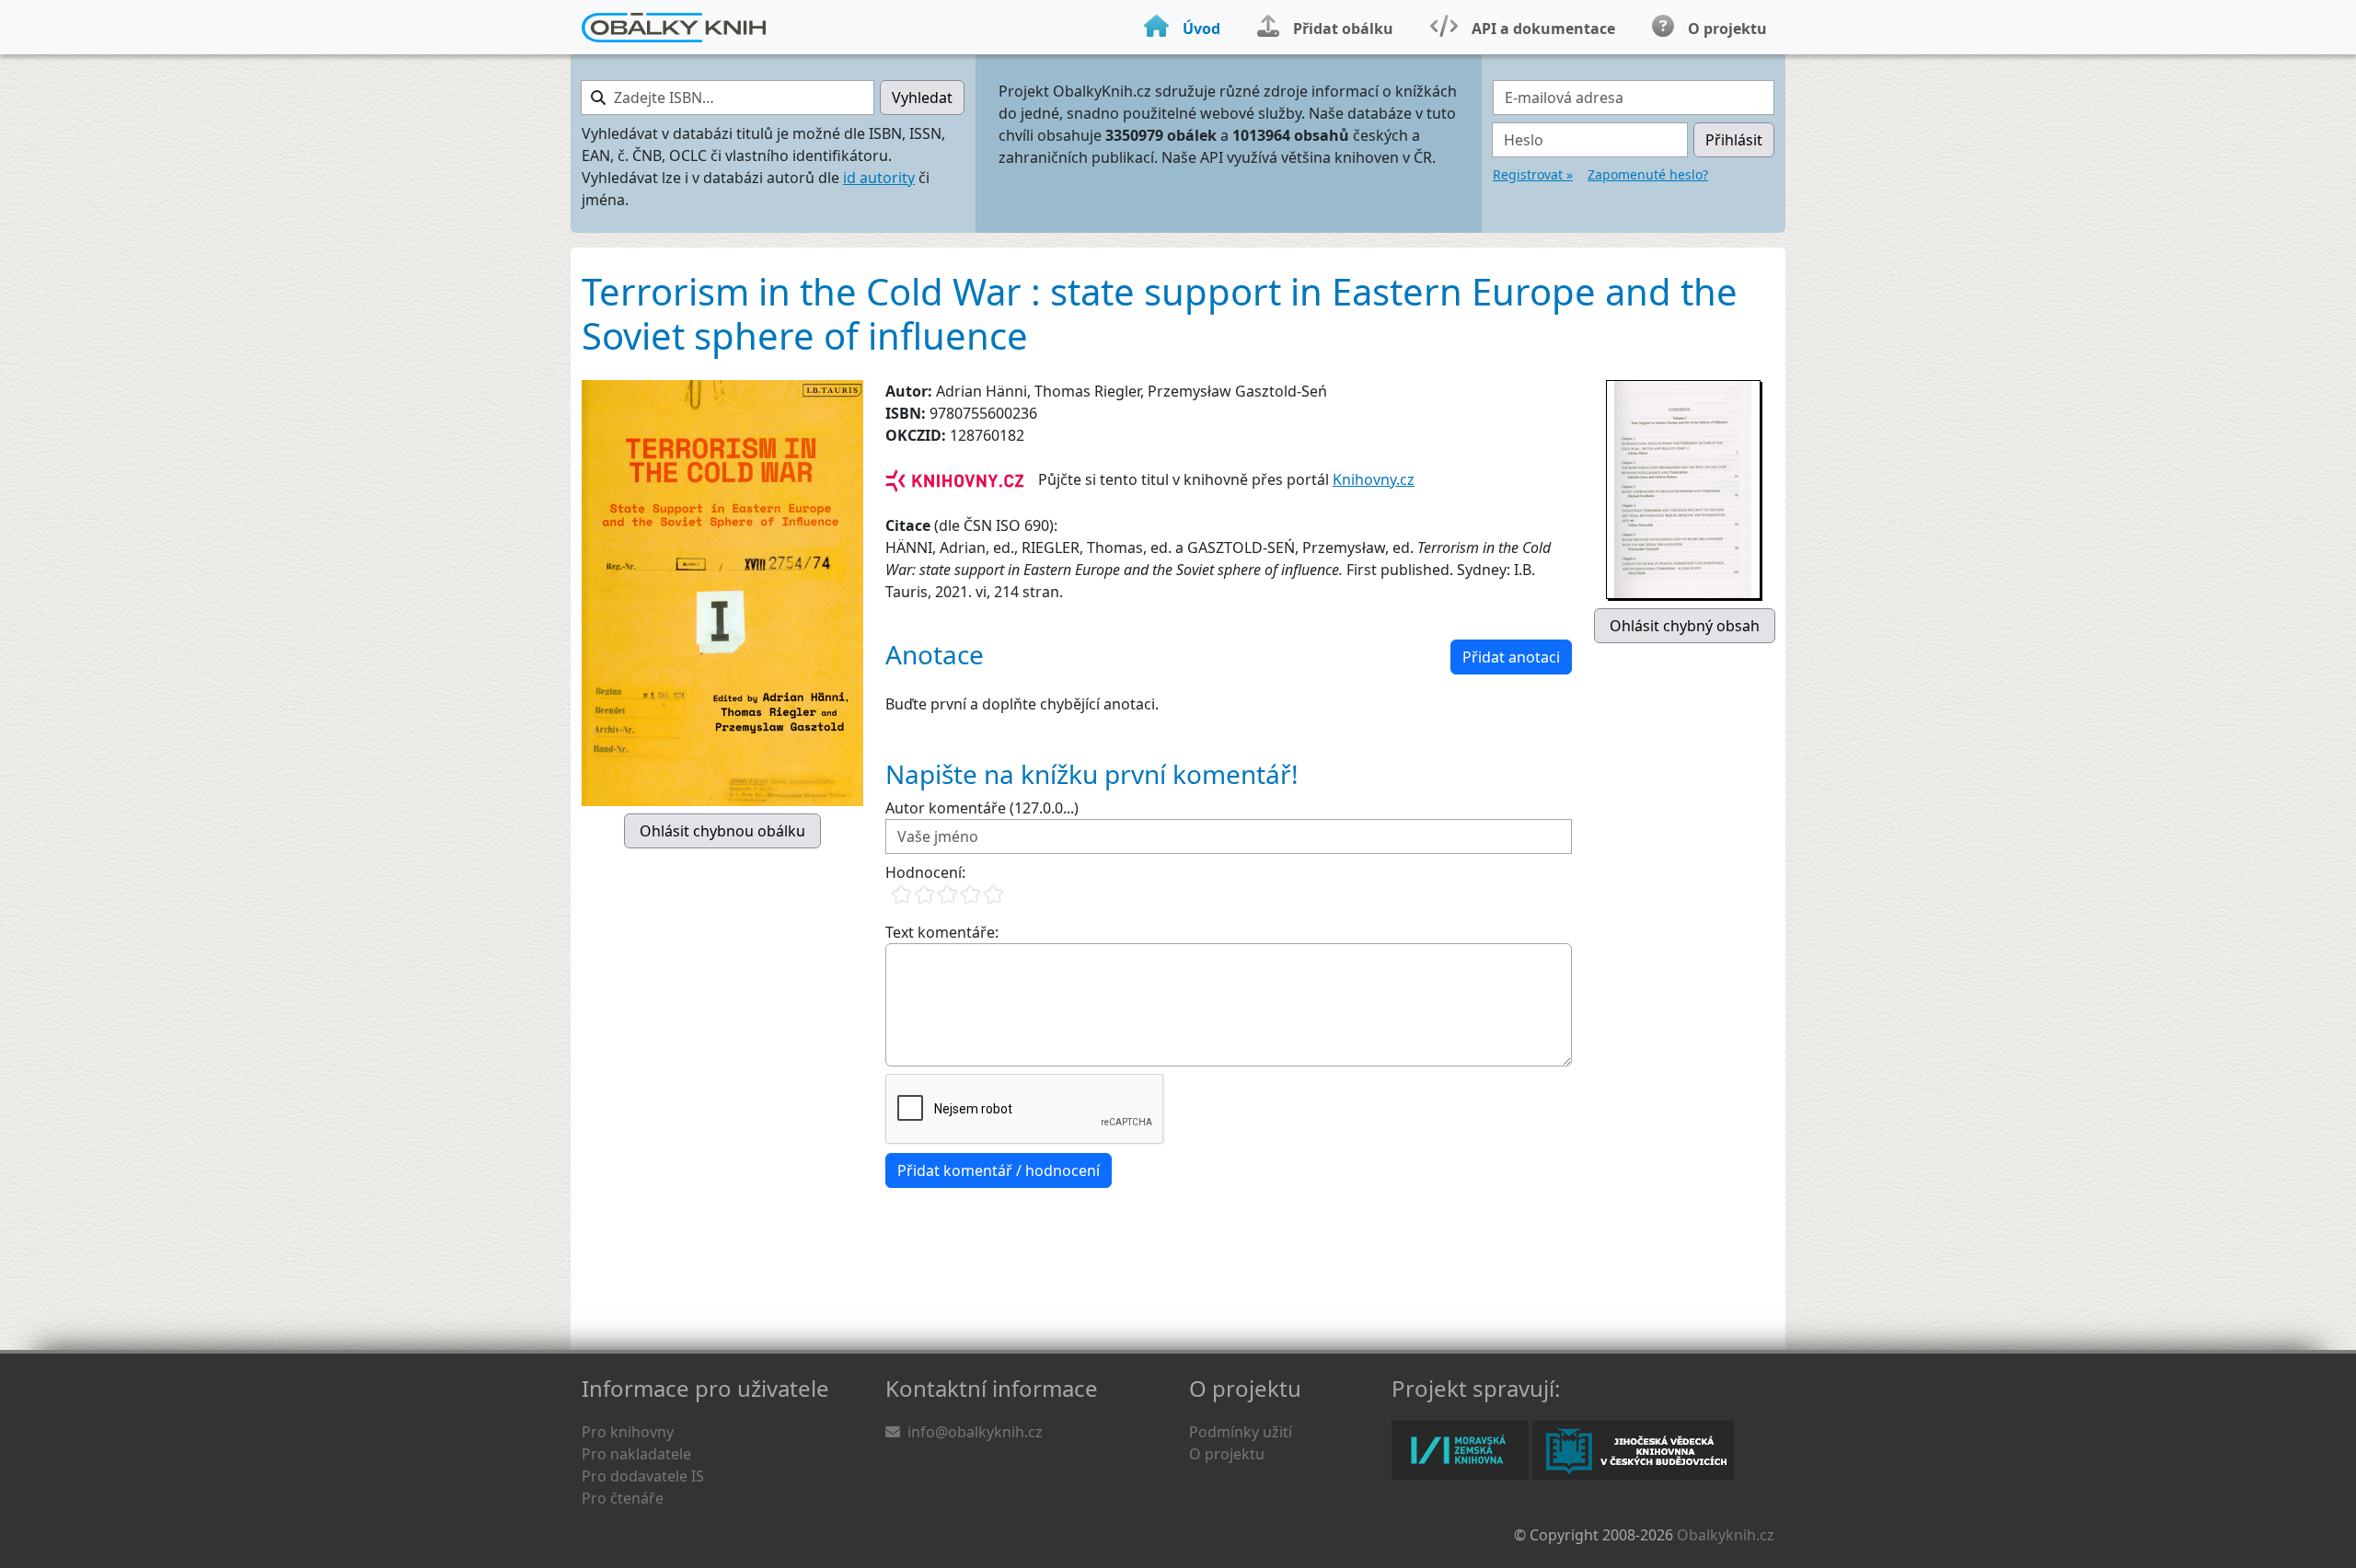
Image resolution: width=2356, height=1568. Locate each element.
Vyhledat (922, 98)
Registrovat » (1533, 174)
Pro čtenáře (623, 1498)
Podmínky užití (1241, 1432)
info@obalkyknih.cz (975, 1432)
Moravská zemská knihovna (1460, 1450)
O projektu (1227, 1454)
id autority (879, 178)
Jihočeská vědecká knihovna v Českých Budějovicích (1633, 1450)
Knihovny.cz (1374, 479)
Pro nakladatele (636, 1454)
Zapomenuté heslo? (1648, 174)
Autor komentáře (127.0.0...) (982, 808)
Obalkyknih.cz (1726, 1535)
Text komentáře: (942, 932)
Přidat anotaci (1511, 657)
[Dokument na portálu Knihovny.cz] (954, 479)
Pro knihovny (628, 1432)
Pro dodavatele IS (643, 1476)
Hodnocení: (925, 872)
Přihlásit (1734, 140)
